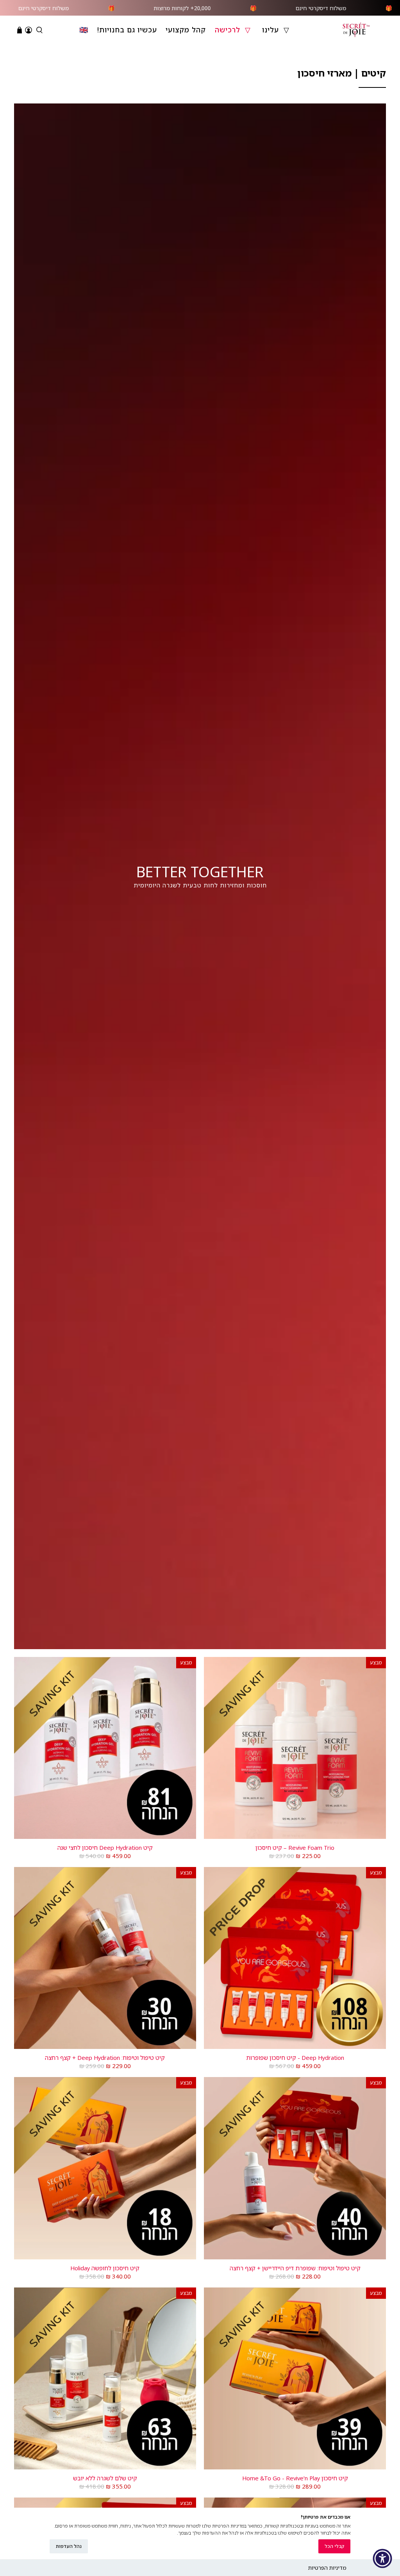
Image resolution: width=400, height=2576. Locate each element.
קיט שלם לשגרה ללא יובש (105, 2478)
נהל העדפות (69, 2546)
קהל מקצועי (186, 30)
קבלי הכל (334, 2546)
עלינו (271, 30)
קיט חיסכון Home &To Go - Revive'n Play (295, 2478)
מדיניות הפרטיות (327, 2568)
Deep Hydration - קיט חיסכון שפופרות (295, 2057)
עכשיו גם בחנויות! (127, 30)
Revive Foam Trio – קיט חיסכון (295, 1847)
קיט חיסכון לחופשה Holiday (105, 2268)
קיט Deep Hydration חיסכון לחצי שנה (105, 1847)
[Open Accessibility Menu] (382, 2558)
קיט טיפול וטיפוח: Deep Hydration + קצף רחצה (105, 2057)
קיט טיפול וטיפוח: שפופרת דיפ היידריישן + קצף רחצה (295, 2268)
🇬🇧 (84, 30)
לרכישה (228, 30)
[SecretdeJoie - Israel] (356, 30)
